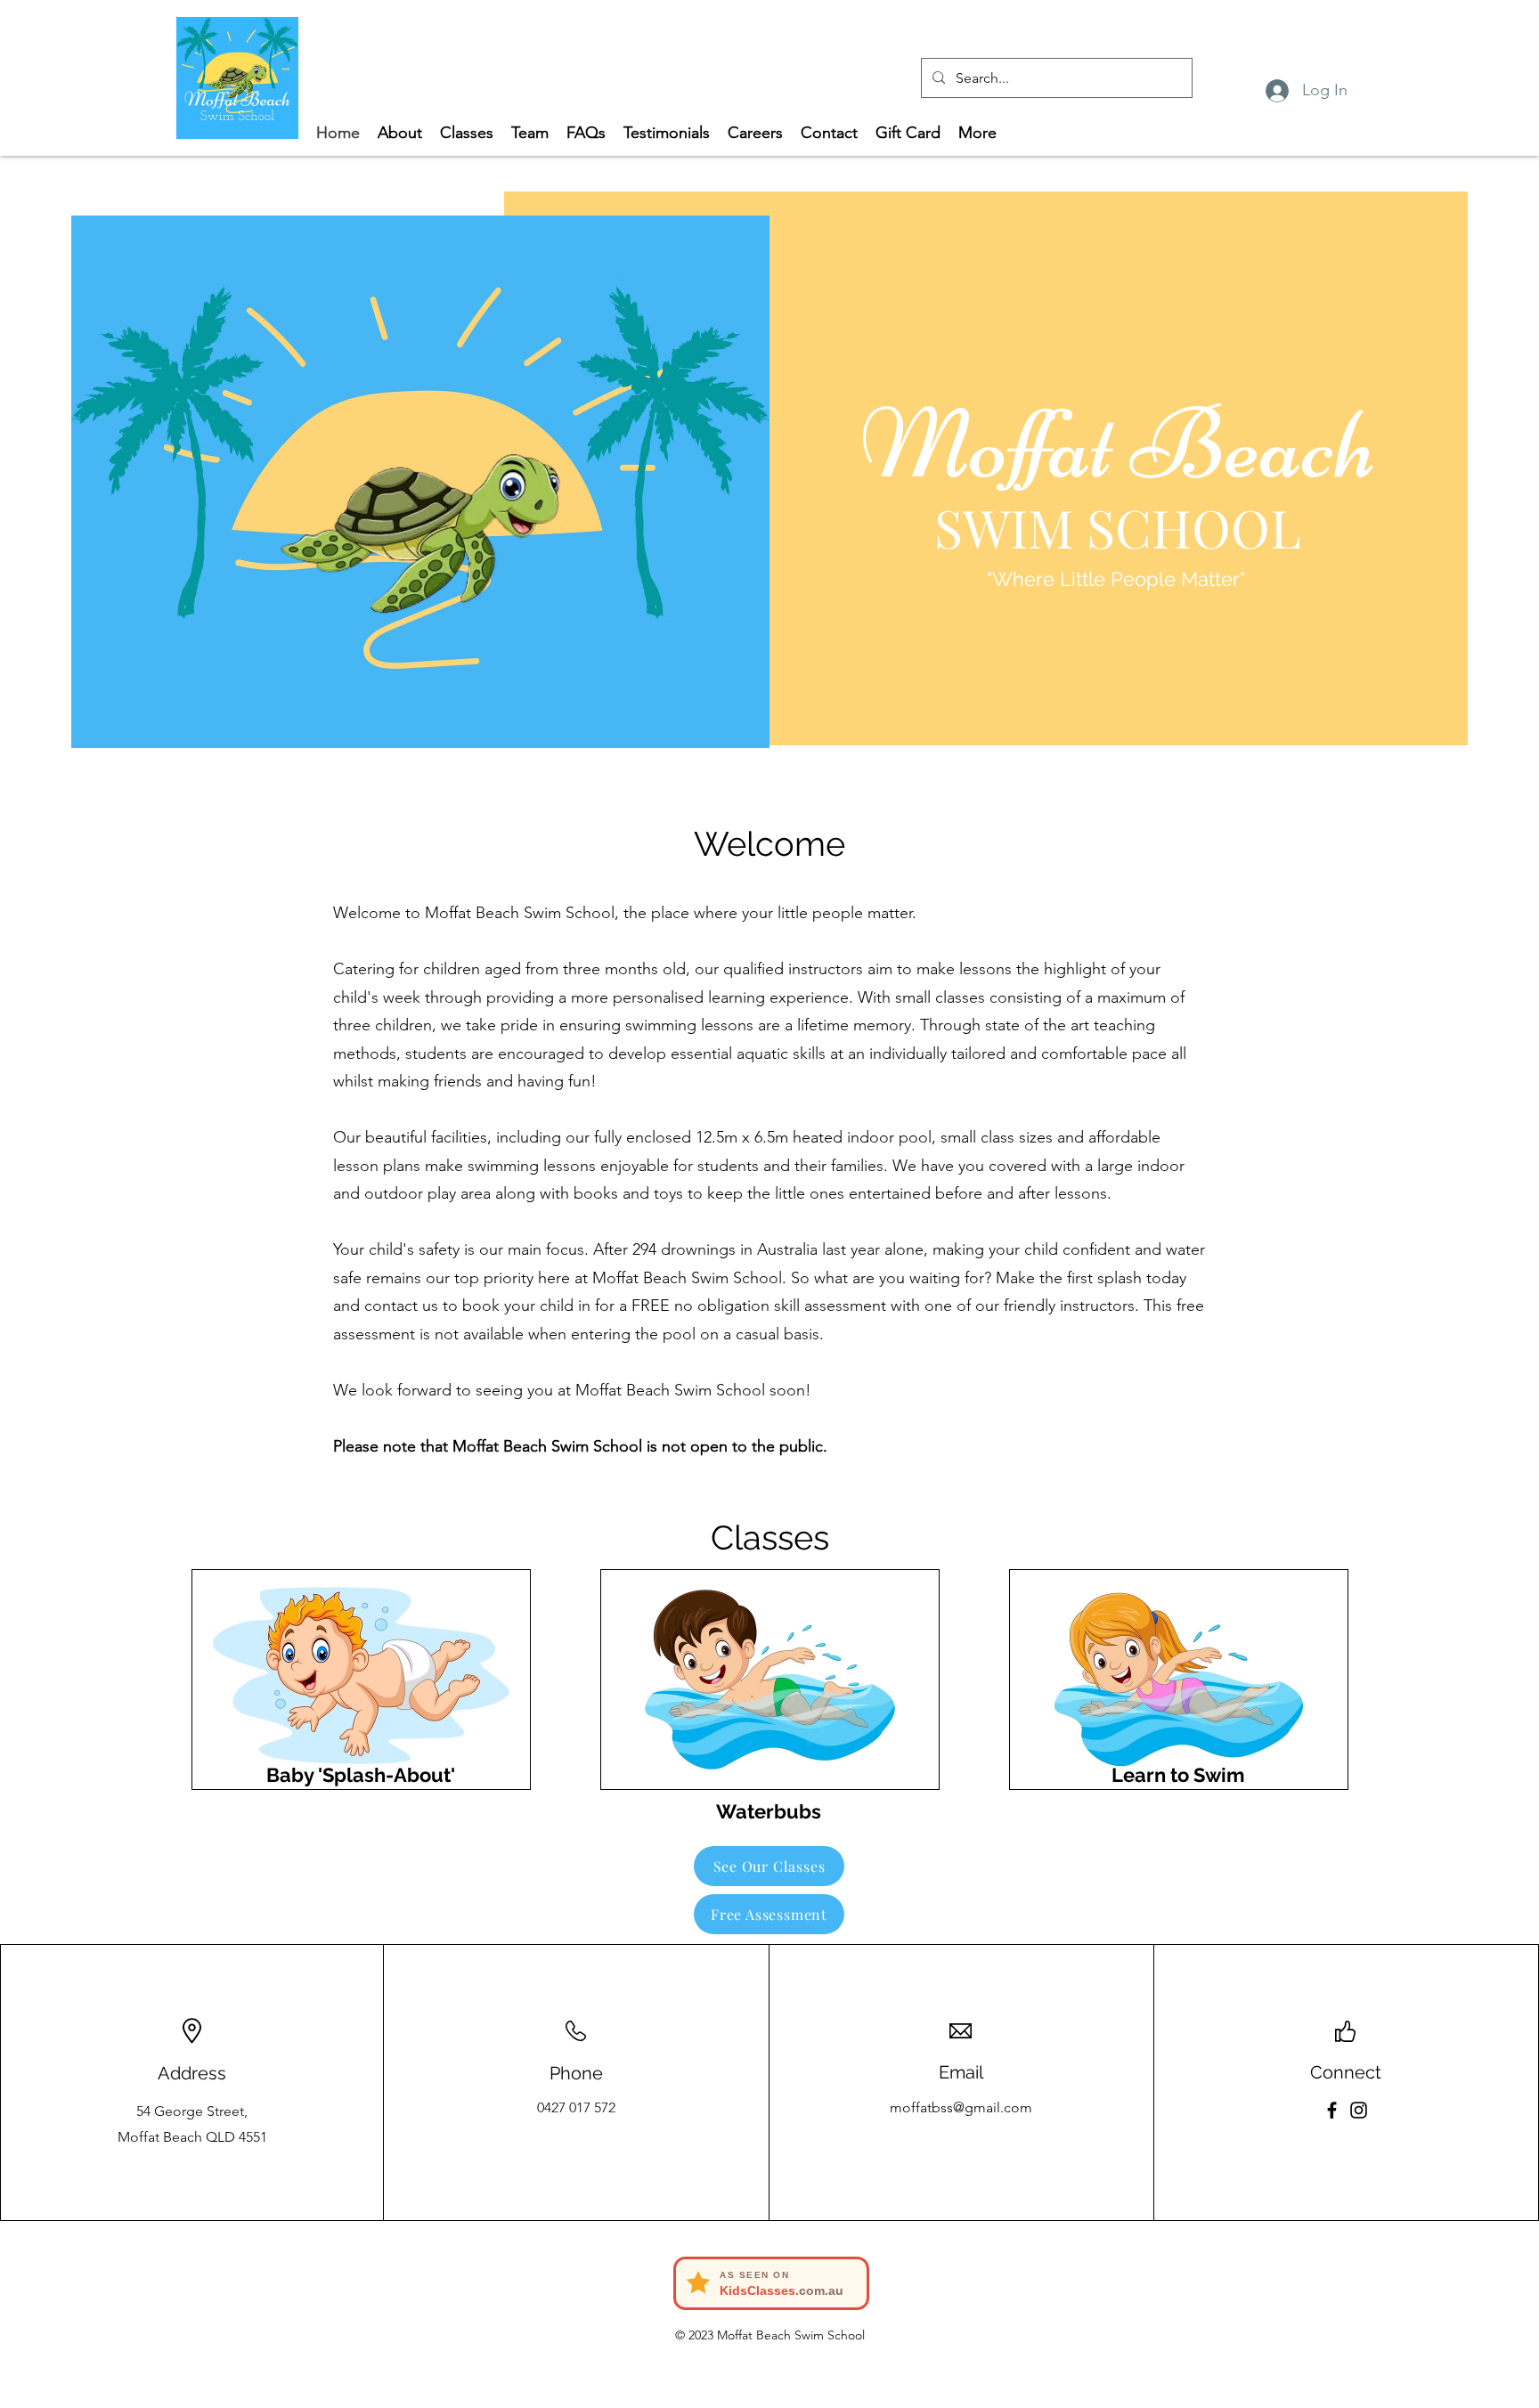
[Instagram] (1359, 2110)
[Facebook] (1332, 2110)
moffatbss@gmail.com (961, 2107)
